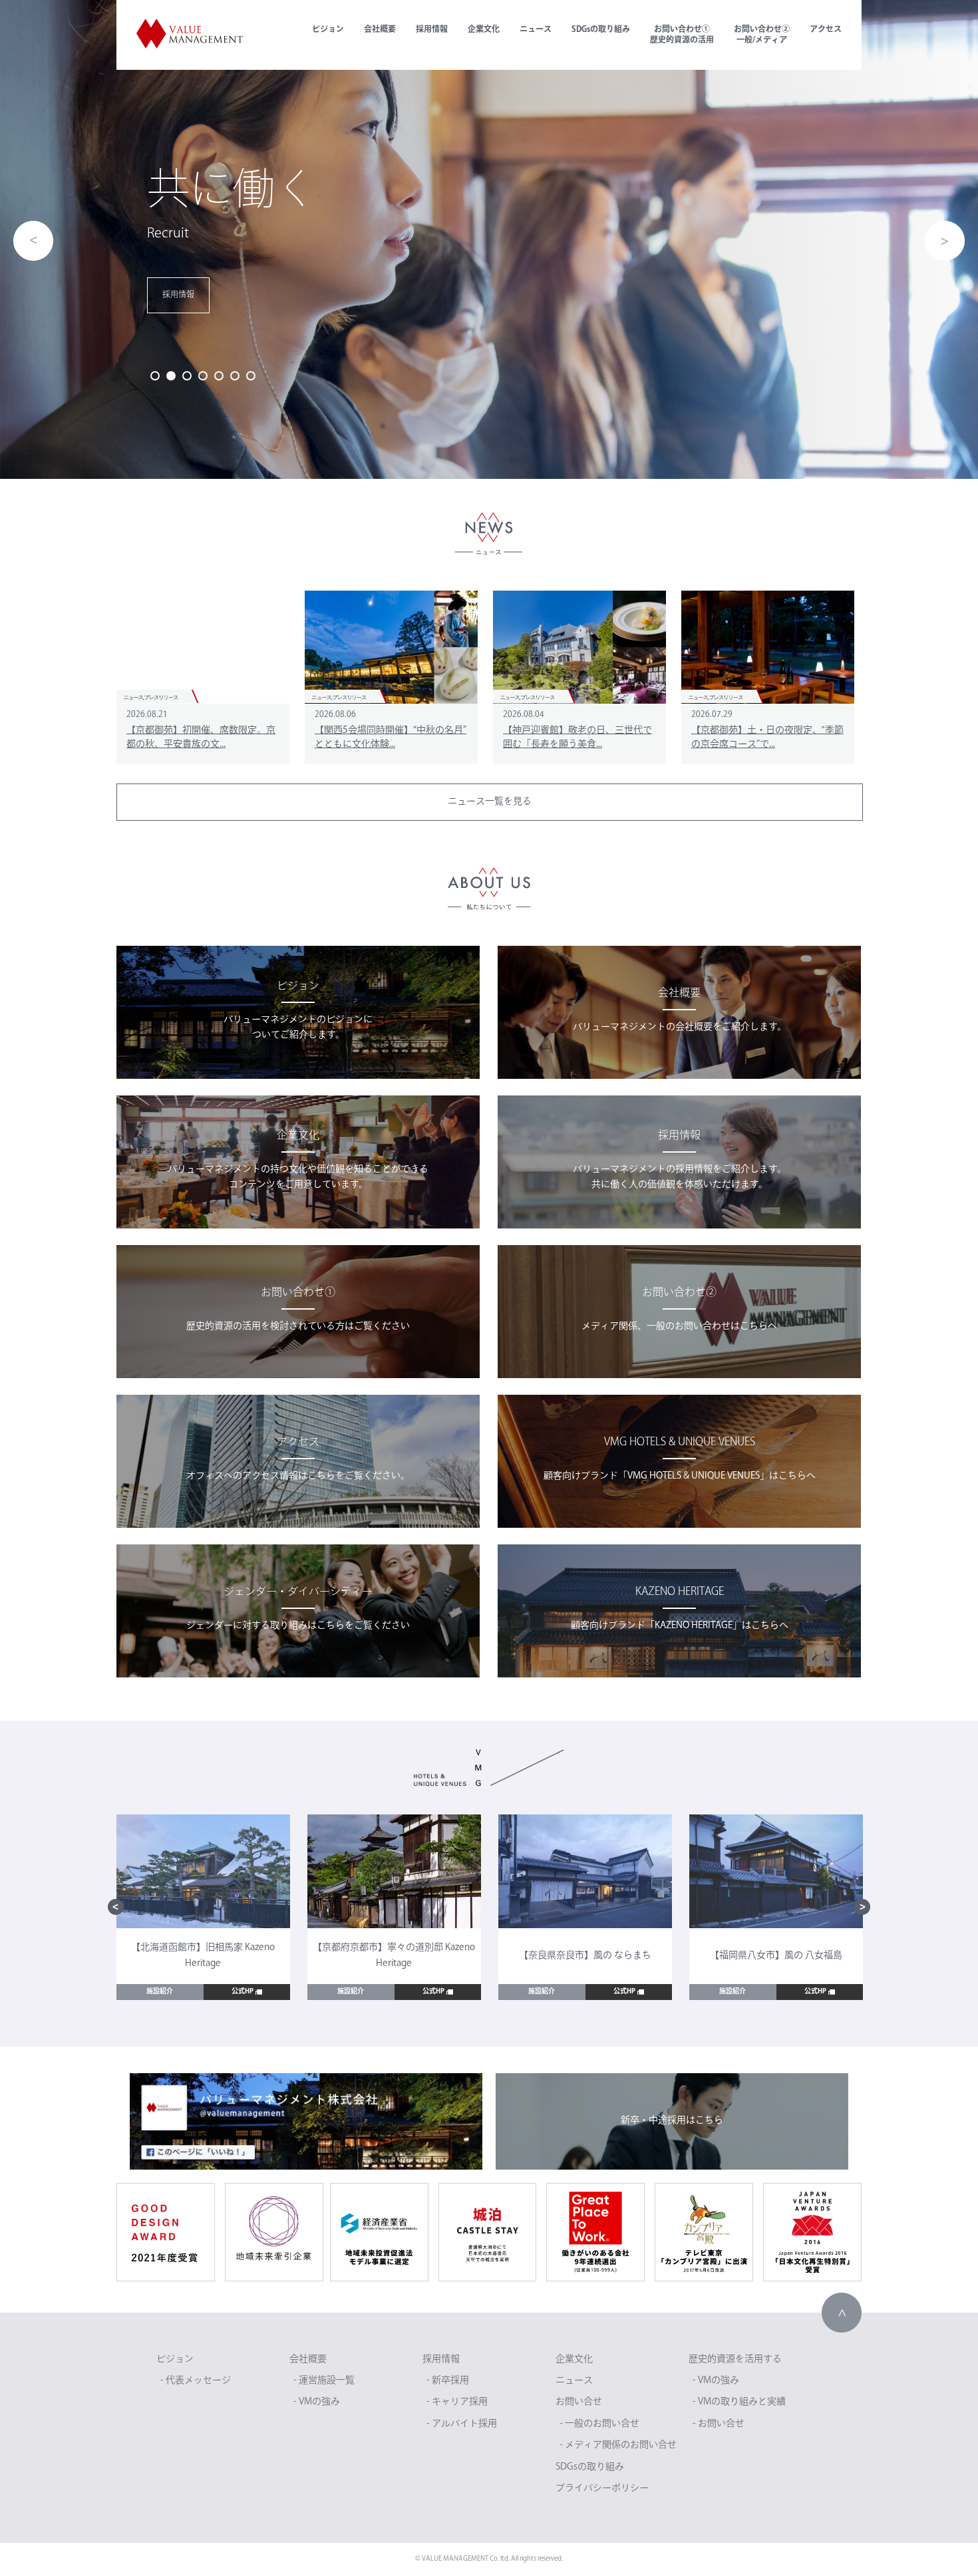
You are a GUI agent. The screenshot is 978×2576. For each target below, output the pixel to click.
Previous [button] (33, 241)
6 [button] (235, 376)
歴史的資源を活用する (735, 2360)
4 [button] (203, 376)
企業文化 (484, 30)
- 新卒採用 (448, 2381)
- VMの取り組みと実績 (739, 2402)
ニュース (536, 30)
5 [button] (219, 376)
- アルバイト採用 (462, 2424)
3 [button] (187, 376)
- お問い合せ (719, 2424)
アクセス (826, 30)
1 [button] (155, 376)
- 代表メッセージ (196, 2381)
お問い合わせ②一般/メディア (762, 35)
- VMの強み (317, 2402)
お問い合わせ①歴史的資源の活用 (682, 35)
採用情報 (432, 30)
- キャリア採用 (457, 2402)
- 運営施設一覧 (324, 2381)
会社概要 (380, 30)
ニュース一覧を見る (490, 802)
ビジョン (328, 30)
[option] (489, 239)
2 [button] (171, 376)
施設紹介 (160, 1992)
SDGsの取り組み (601, 30)
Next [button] (945, 241)
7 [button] (251, 376)
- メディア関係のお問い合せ (618, 2445)
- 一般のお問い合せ (599, 2424)
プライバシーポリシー (602, 2489)
